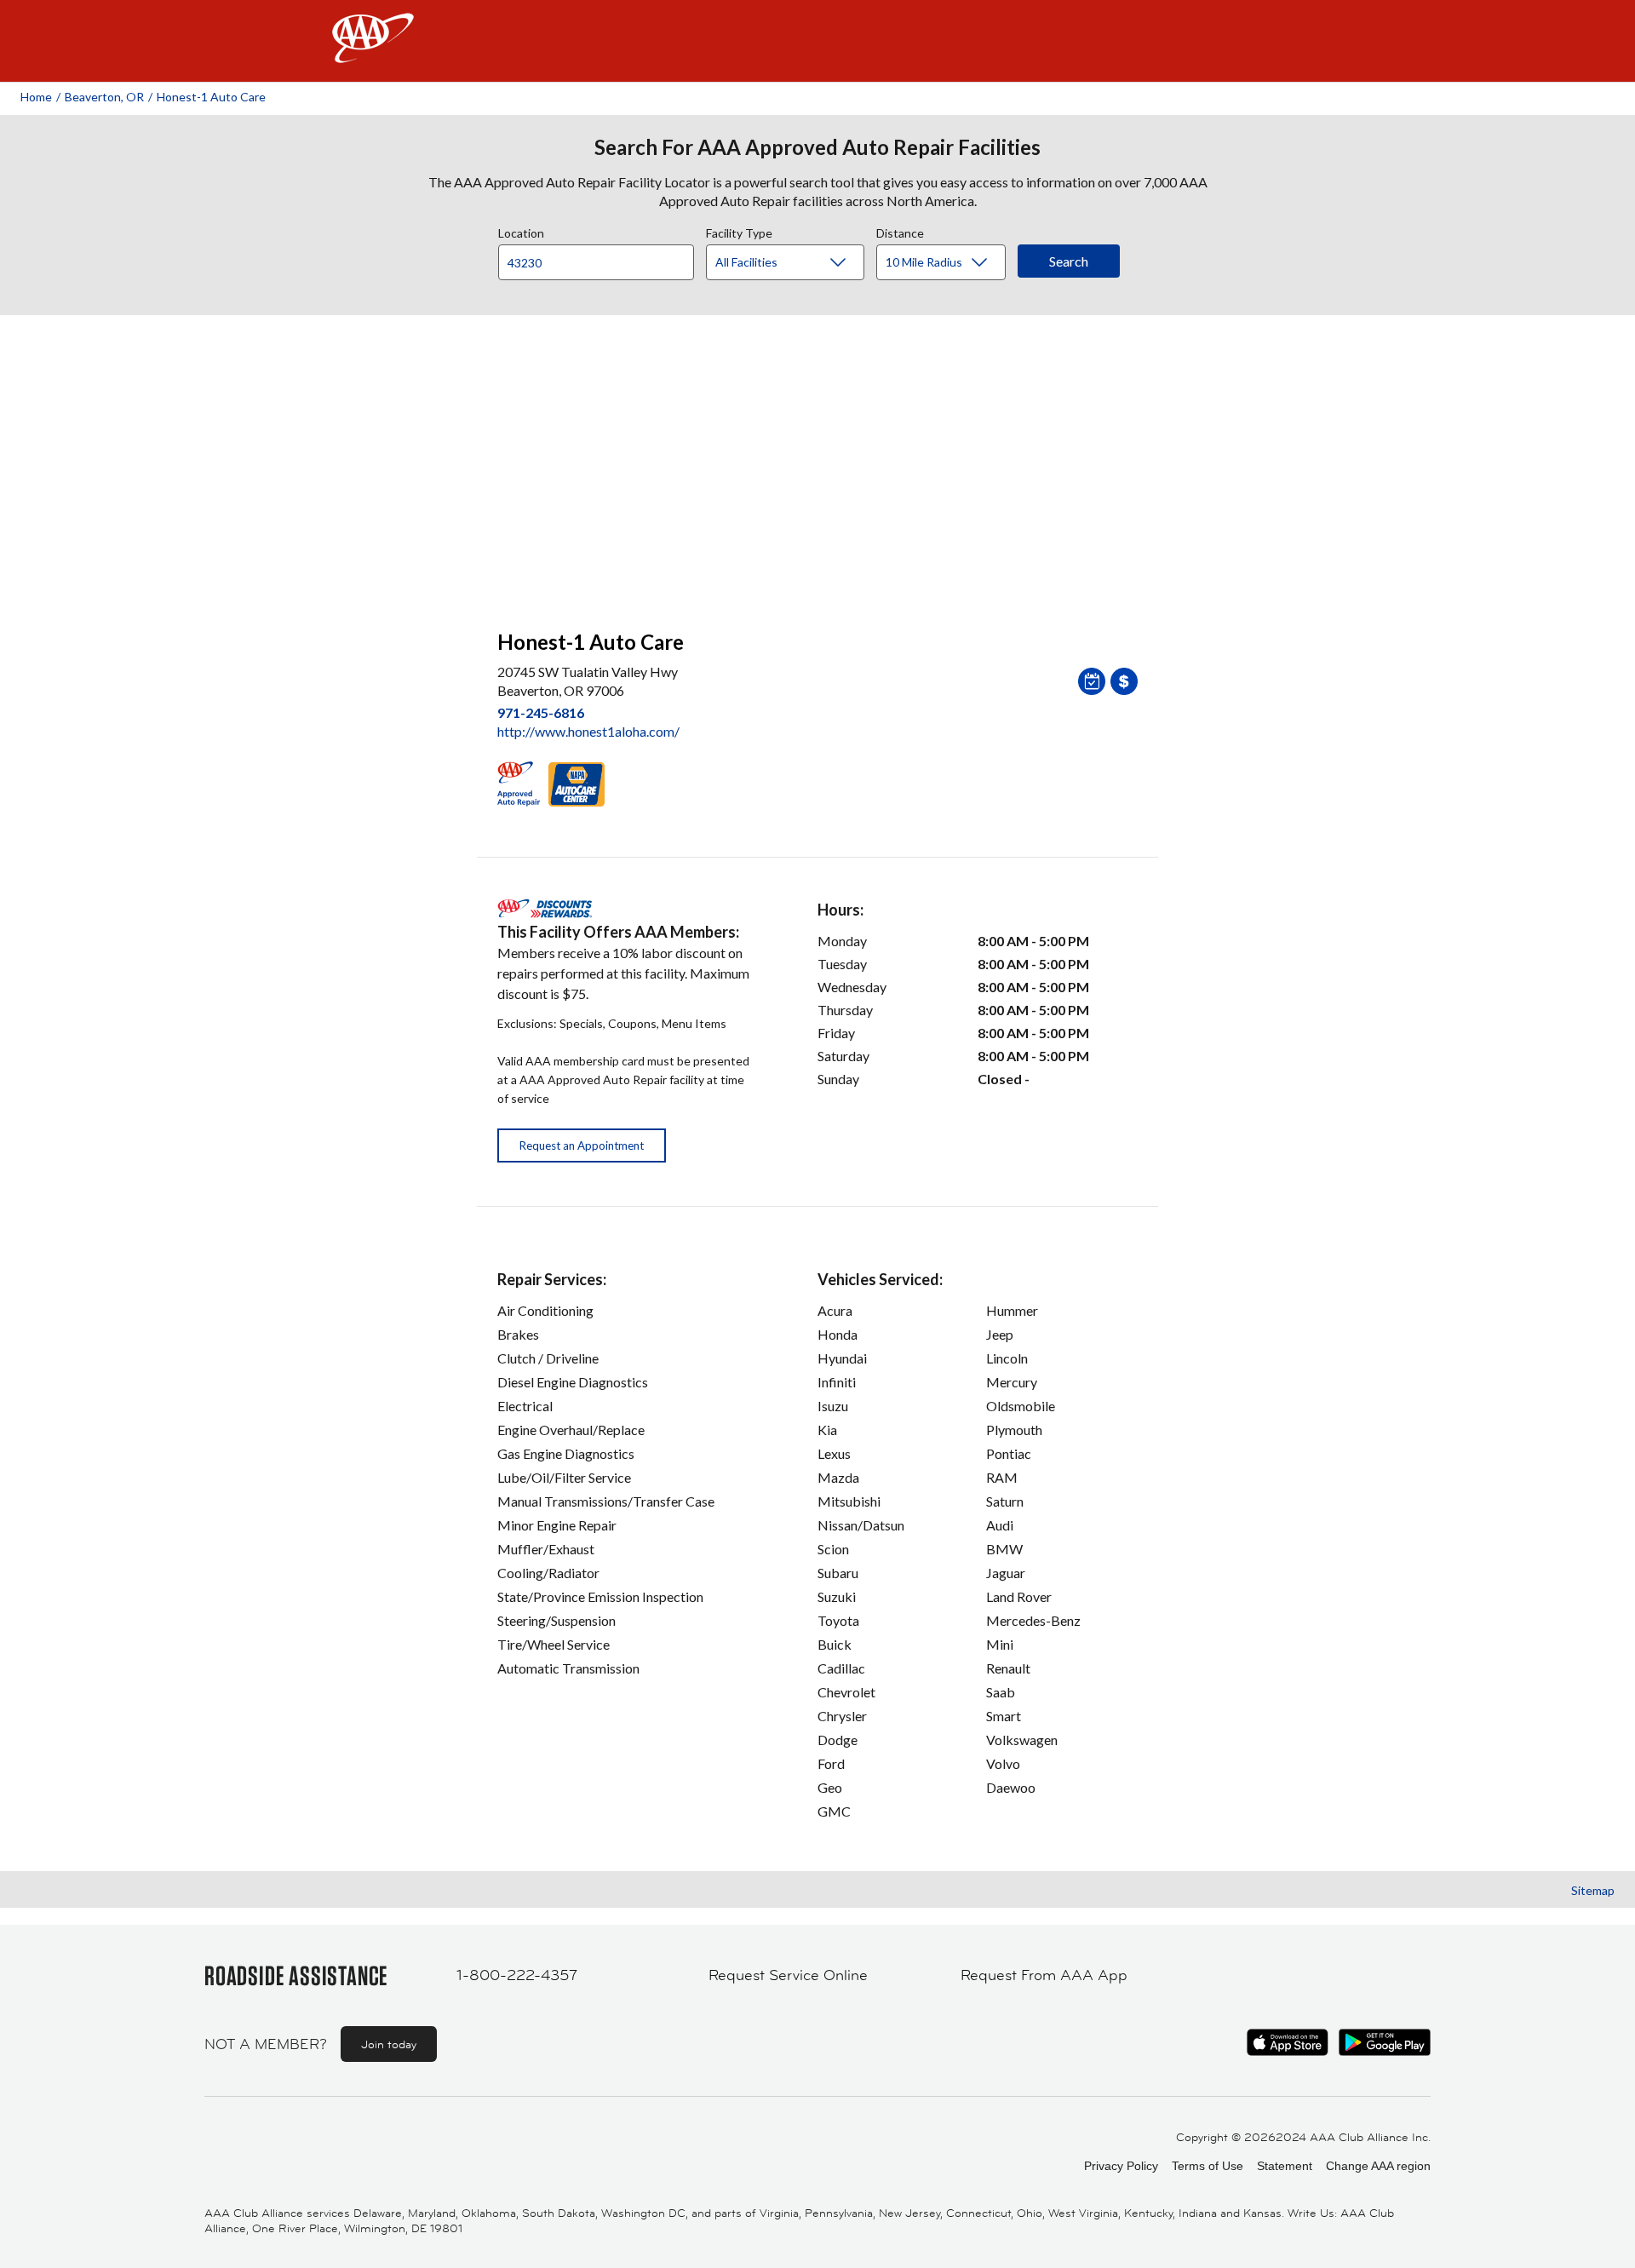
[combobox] (602, 258)
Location (521, 231)
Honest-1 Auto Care (211, 97)
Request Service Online (788, 1975)
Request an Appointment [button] (582, 1145)
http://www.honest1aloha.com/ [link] (588, 731)
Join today (389, 2044)
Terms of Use (1208, 2166)
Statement (1285, 2166)
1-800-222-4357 (517, 1975)
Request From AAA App (1044, 1975)
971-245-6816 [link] (541, 712)
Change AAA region (1378, 2166)
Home (36, 97)
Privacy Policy (1121, 2166)
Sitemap (1593, 1890)
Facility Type (739, 231)
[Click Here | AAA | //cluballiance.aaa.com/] (373, 52)
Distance (900, 231)
